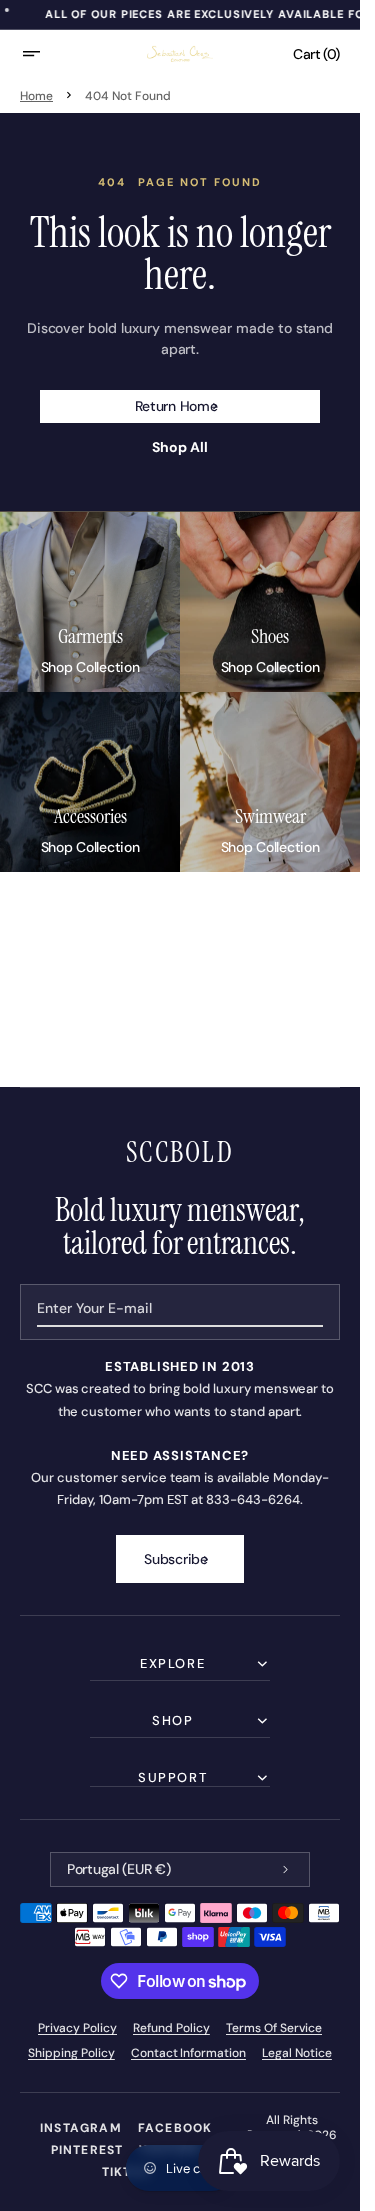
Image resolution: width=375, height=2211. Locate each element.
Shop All (180, 447)
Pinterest (87, 2150)
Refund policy (171, 2028)
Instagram (81, 2128)
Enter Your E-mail (94, 1308)
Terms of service (274, 2028)
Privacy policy (78, 2028)
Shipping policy (71, 2053)
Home (36, 96)
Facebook (175, 2128)
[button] (44, 54)
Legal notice (297, 2053)
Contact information (188, 2053)
